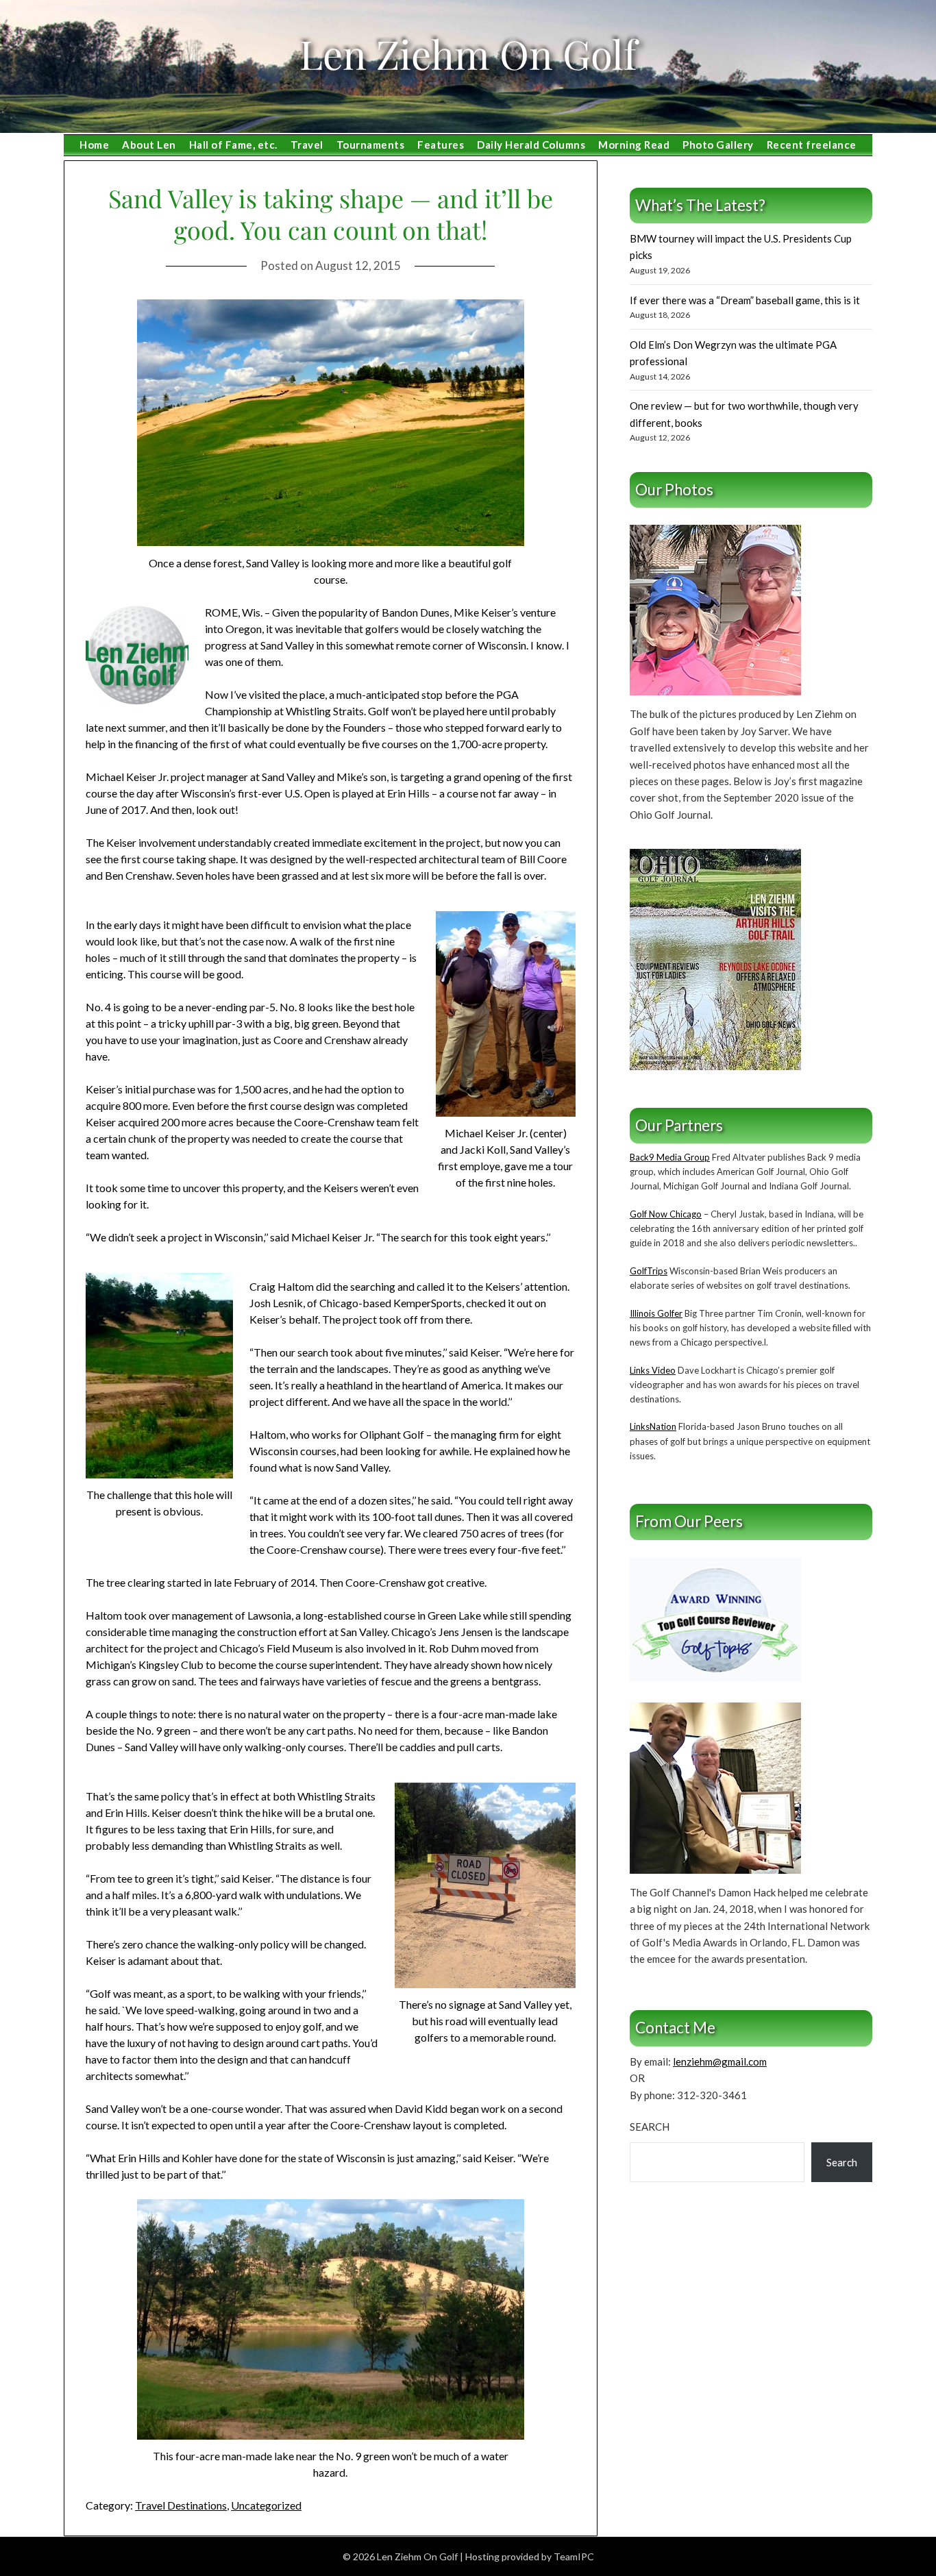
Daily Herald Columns (531, 145)
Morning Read (634, 145)
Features (441, 145)
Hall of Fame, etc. (233, 145)
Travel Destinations (181, 2505)
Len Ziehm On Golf (468, 53)
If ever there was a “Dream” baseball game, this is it (745, 300)
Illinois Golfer (656, 1313)
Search (650, 2127)
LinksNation (653, 1426)
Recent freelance (812, 145)
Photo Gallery (718, 145)
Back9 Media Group (670, 1157)
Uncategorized (266, 2505)
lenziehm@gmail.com (720, 2061)
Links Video (653, 1370)
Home (94, 145)
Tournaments (371, 145)
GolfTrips (649, 1271)
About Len (149, 145)
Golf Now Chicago (666, 1214)
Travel (307, 145)
